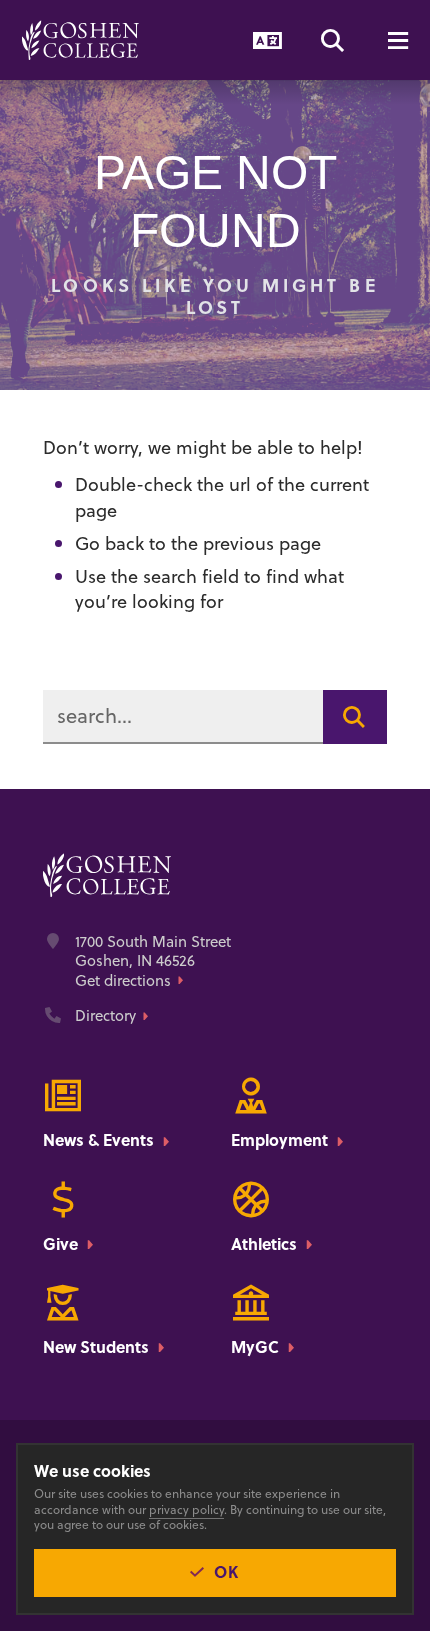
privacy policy (186, 1509)
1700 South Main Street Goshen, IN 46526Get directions (153, 961)
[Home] (80, 40)
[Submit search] (355, 717)
